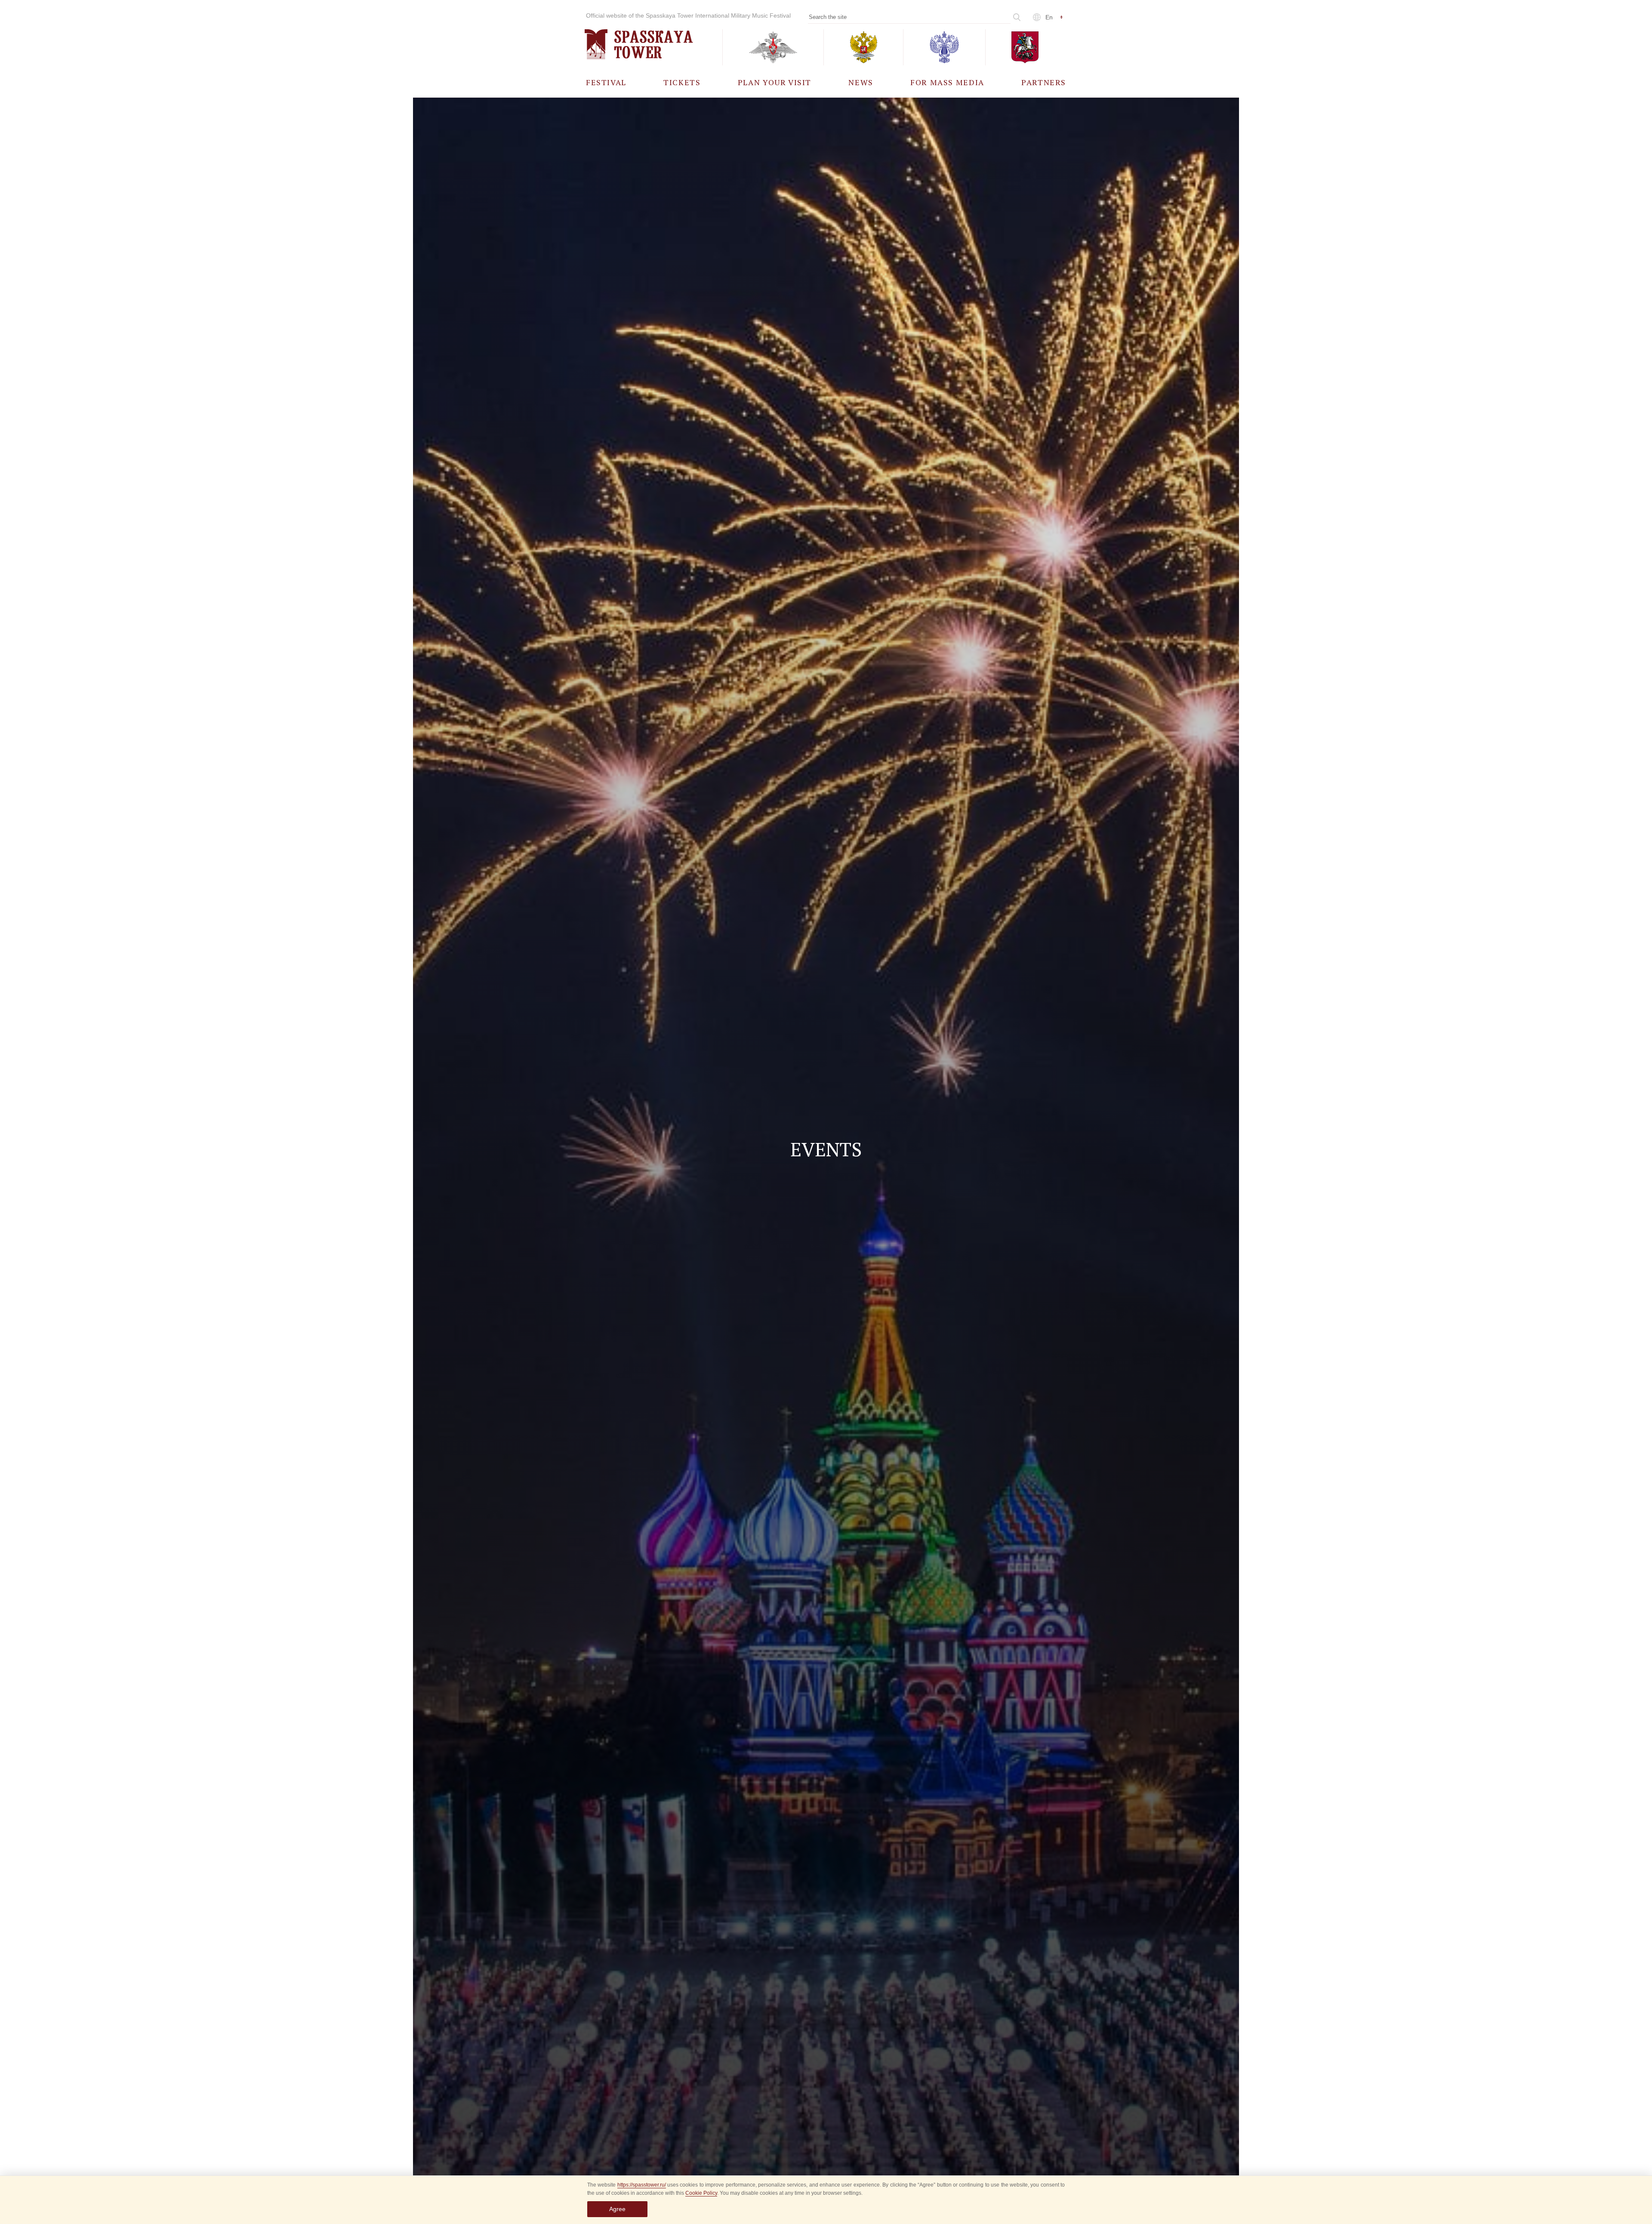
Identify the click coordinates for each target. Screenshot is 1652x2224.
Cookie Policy (701, 2193)
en (1049, 17)
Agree (617, 2209)
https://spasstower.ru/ (642, 2185)
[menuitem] (606, 82)
